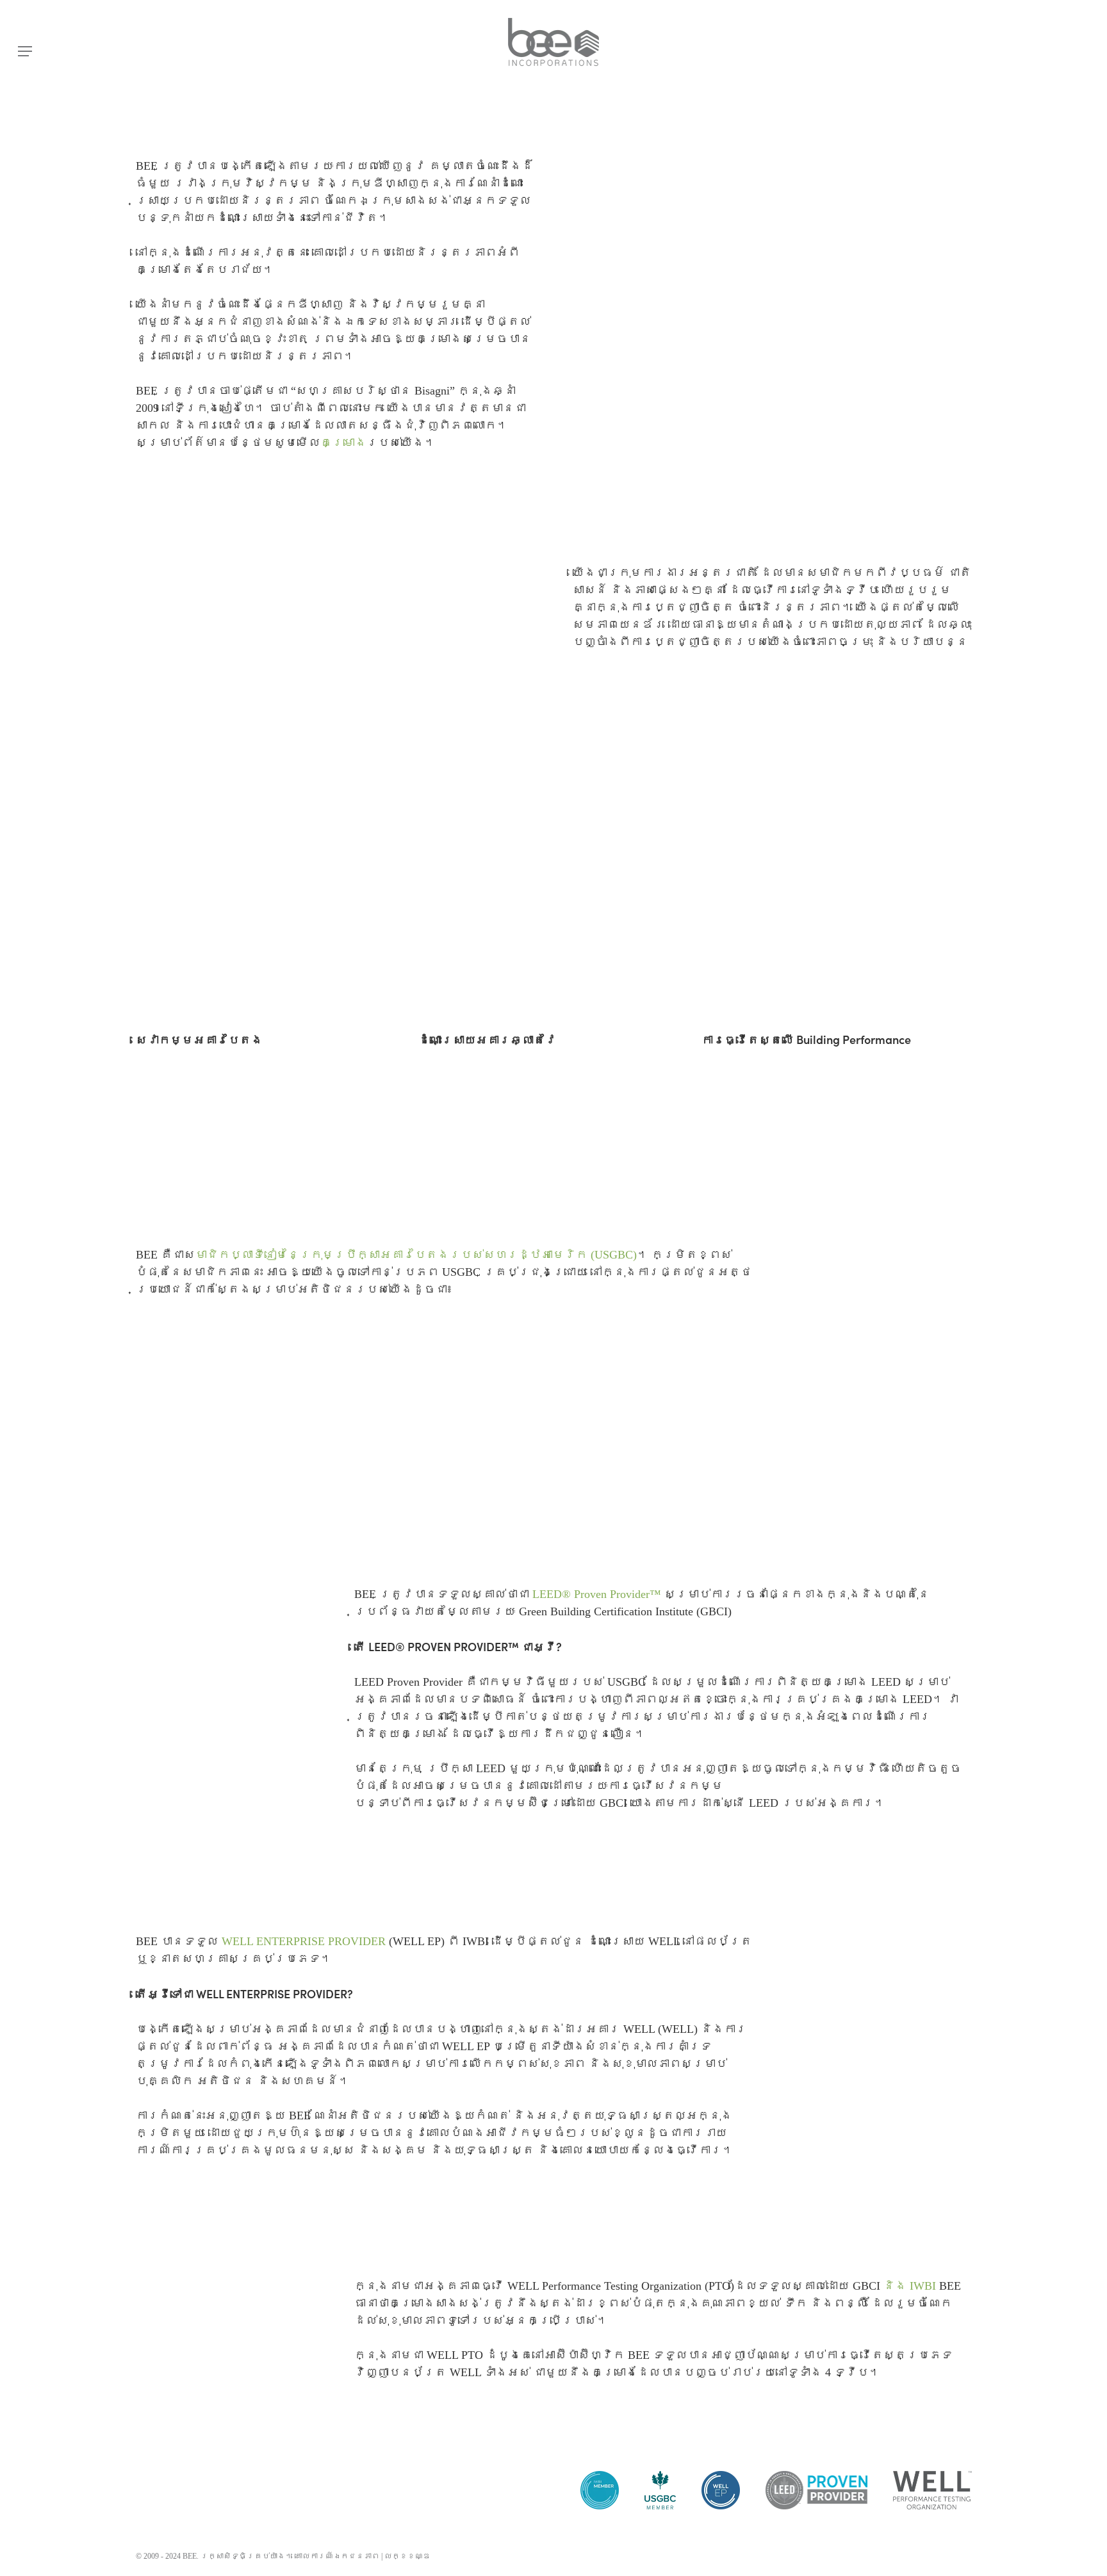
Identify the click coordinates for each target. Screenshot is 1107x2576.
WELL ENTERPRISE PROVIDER (304, 1941)
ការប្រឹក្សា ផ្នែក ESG (213, 1153)
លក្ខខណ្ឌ (407, 2556)
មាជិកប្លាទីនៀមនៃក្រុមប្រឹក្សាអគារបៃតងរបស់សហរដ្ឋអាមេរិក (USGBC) (416, 1255)
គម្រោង (343, 443)
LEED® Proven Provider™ (597, 1594)
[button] (25, 52)
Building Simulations (197, 1113)
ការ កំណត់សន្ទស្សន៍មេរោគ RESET (531, 1113)
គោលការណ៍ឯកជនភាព (337, 2556)
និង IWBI (910, 2286)
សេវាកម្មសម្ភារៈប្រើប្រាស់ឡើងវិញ (251, 1133)
